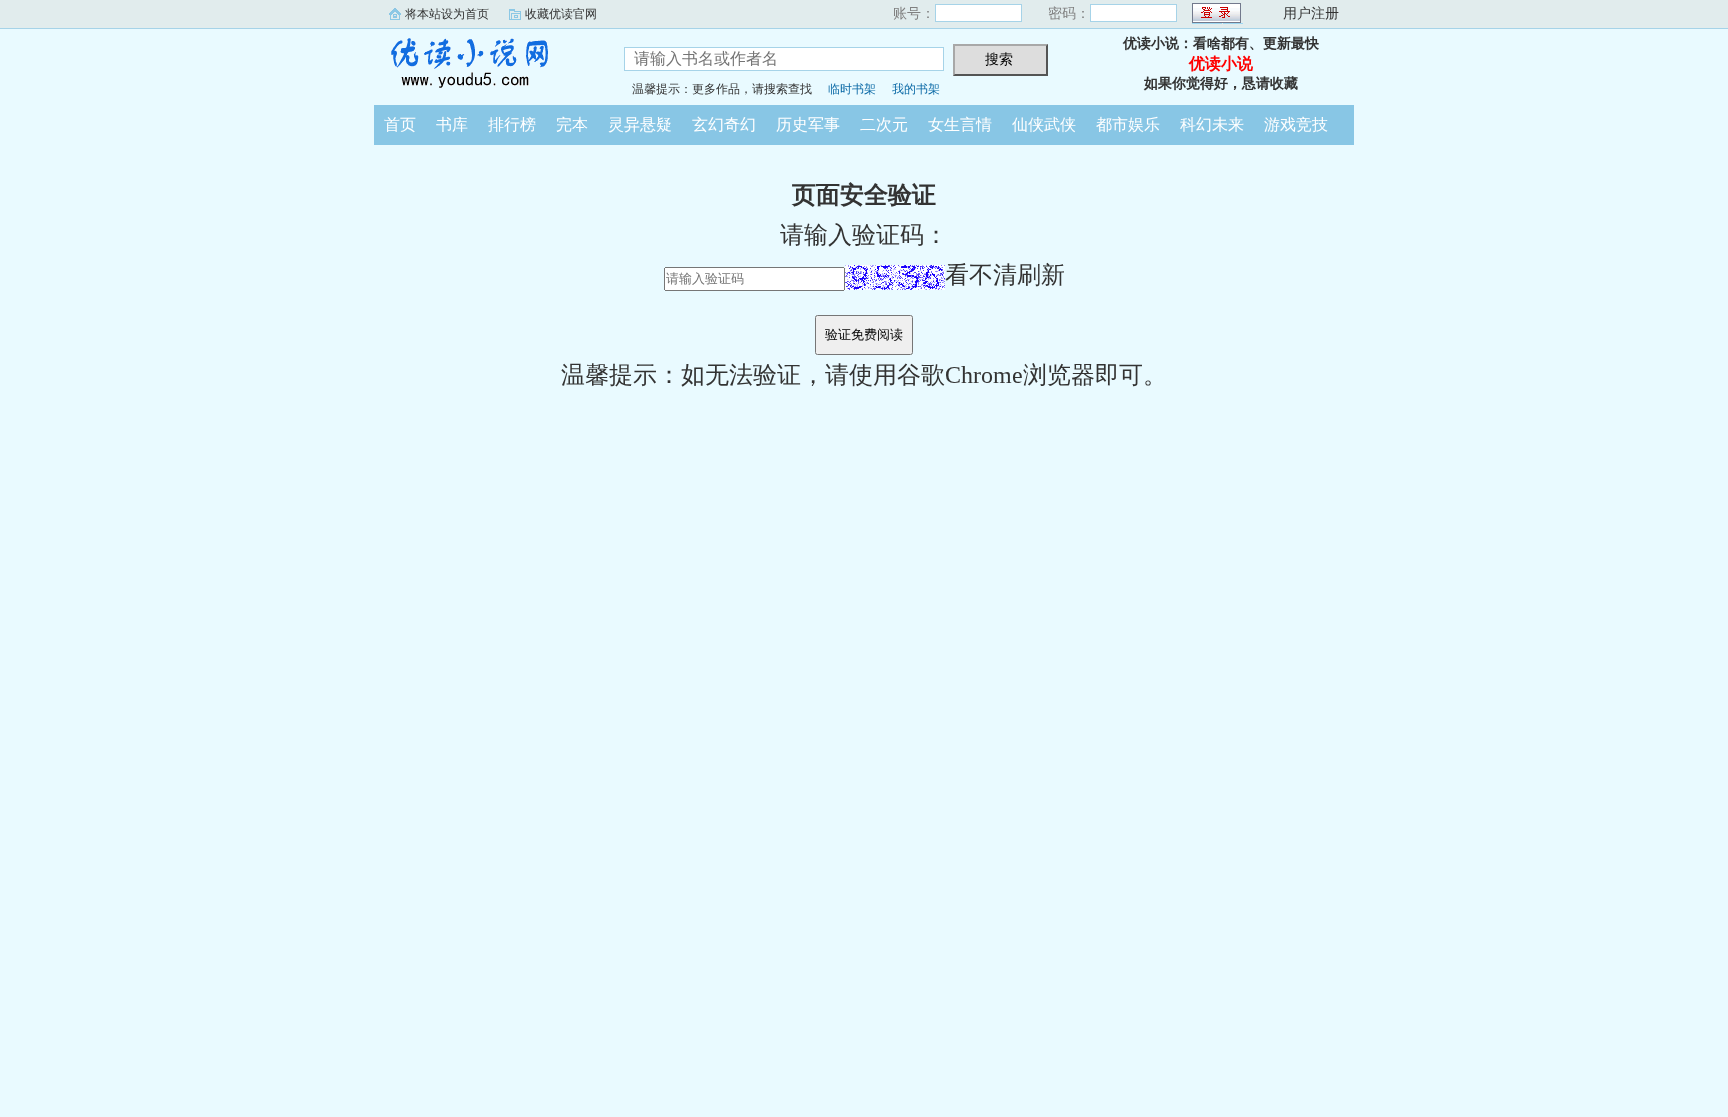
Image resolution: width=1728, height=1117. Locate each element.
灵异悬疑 (640, 124)
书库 (452, 124)
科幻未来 (1212, 124)
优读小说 (484, 64)
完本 (572, 124)
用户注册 (1311, 13)
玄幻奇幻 (724, 124)
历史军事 (808, 124)
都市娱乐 (1128, 124)
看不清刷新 (1005, 275)
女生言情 (960, 124)
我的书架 (916, 89)
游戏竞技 (1296, 124)
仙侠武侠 (1044, 124)
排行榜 (512, 124)
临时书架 (852, 89)
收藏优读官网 (561, 14)
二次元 (884, 124)
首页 (400, 124)
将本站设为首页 (447, 14)
